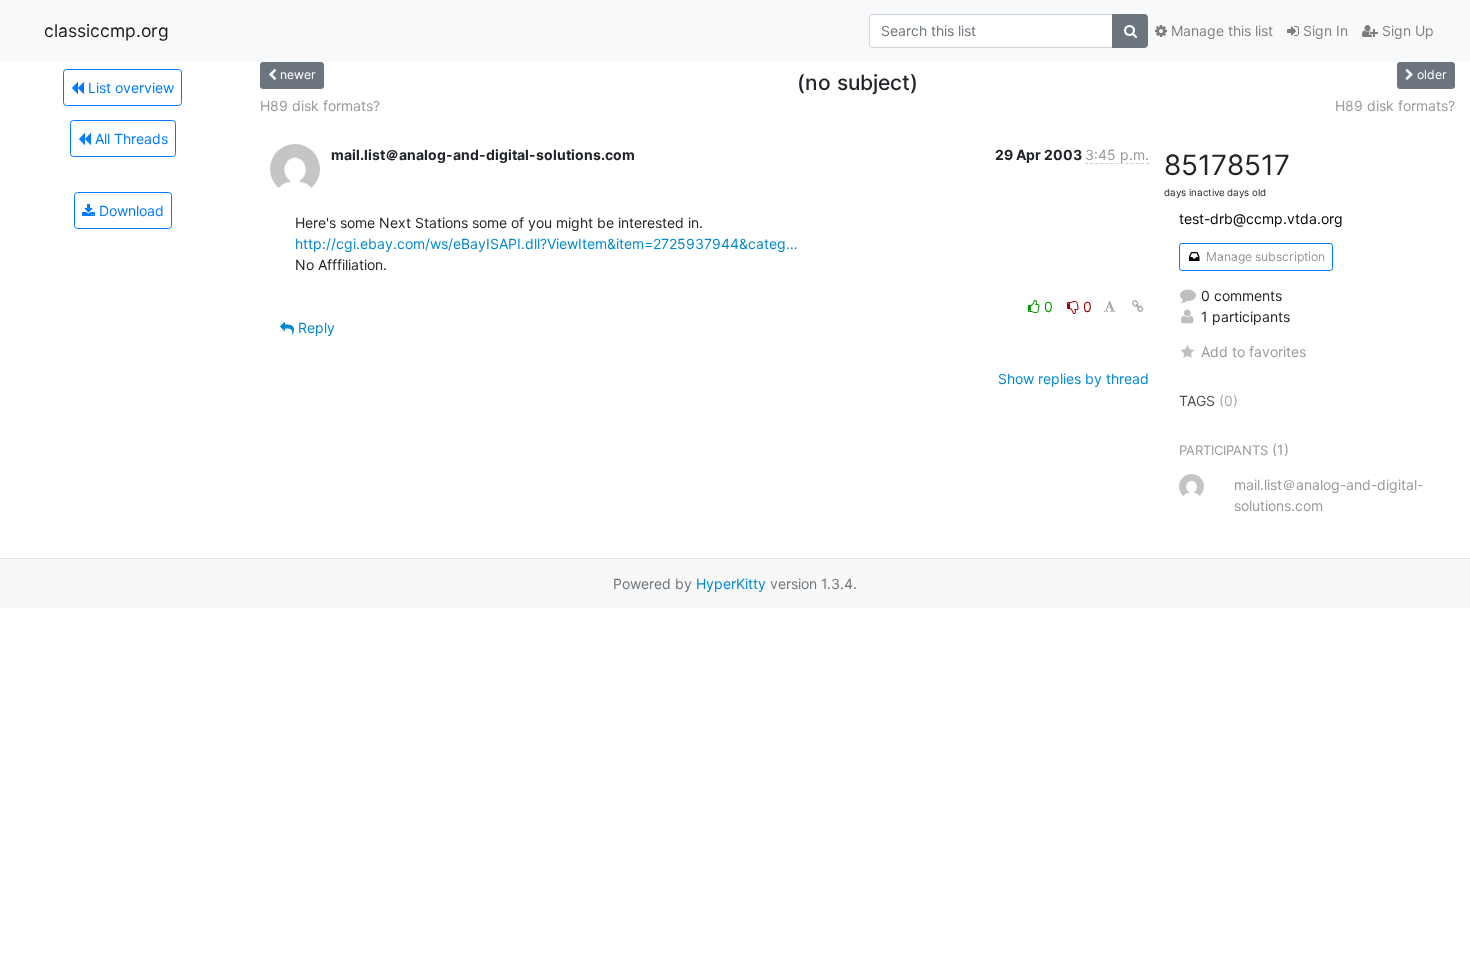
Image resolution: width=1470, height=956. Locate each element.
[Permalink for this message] (1138, 306)
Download (129, 210)
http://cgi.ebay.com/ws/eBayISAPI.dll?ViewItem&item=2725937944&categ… (546, 243)
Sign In (1323, 30)
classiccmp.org (106, 30)
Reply (314, 327)
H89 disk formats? (320, 105)
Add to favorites (1253, 351)
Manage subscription (1264, 256)
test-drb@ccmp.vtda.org (1261, 218)
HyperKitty (731, 583)
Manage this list (1220, 30)
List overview (129, 87)
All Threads (129, 138)
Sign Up (1406, 30)
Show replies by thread (1073, 378)
